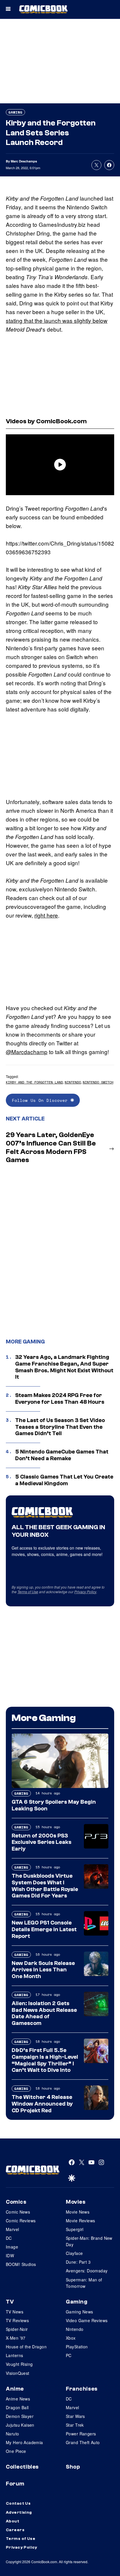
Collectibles (22, 2467)
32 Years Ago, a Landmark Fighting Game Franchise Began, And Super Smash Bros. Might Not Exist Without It (64, 1367)
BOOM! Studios (21, 2264)
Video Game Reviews (87, 2320)
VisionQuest (18, 2373)
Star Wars (75, 2416)
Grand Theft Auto (83, 2442)
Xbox (71, 2338)
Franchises (82, 2389)
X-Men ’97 (16, 2338)
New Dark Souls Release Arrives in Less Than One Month (43, 1970)
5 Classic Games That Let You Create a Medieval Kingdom (64, 1480)
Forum (15, 2484)
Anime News (18, 2399)
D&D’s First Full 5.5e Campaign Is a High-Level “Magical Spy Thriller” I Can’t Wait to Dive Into (45, 2060)
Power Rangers (81, 2434)
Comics (16, 2202)
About (13, 2521)
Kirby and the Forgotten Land (34, 1082)
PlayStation (77, 2347)
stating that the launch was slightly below (57, 320)
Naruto (13, 2434)
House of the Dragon (26, 2347)
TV (10, 2302)
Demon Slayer (20, 2416)
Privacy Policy (85, 1592)
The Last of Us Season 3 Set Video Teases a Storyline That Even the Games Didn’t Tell (60, 1427)
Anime (15, 2389)
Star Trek (75, 2425)
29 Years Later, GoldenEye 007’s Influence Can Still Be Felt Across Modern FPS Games (51, 1147)
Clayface (74, 2253)
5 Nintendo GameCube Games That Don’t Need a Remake (62, 1455)
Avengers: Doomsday (87, 2271)
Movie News (78, 2212)
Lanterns (14, 2355)
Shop (73, 2467)
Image (12, 2247)
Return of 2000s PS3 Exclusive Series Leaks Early (42, 1842)
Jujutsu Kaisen (20, 2425)
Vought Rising (19, 2364)
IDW (10, 2255)
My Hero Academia (24, 2442)
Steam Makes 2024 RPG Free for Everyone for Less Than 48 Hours (60, 1399)
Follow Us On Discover (41, 1100)
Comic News (18, 2212)
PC (69, 2355)
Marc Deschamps (24, 161)
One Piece (16, 2451)
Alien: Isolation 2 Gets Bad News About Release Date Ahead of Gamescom (44, 2013)
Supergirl (75, 2229)
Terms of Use (28, 1592)
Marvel (13, 2229)
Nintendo (73, 1082)
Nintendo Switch (98, 1082)
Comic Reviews (21, 2221)
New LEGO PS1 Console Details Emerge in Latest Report (44, 1929)
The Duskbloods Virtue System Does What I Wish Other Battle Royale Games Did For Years (45, 1886)
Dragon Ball (17, 2407)
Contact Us (18, 2504)
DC (9, 2238)
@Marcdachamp (27, 1052)
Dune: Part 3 (78, 2262)
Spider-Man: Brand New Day (89, 2241)
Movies (76, 2202)
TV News (15, 2312)
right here (46, 915)
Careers (15, 2530)
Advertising (19, 2513)
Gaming (15, 112)
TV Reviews (17, 2320)
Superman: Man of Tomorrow (84, 2283)
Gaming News (80, 2312)
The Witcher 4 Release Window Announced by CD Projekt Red (42, 2104)
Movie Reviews (80, 2221)
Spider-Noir (17, 2329)
